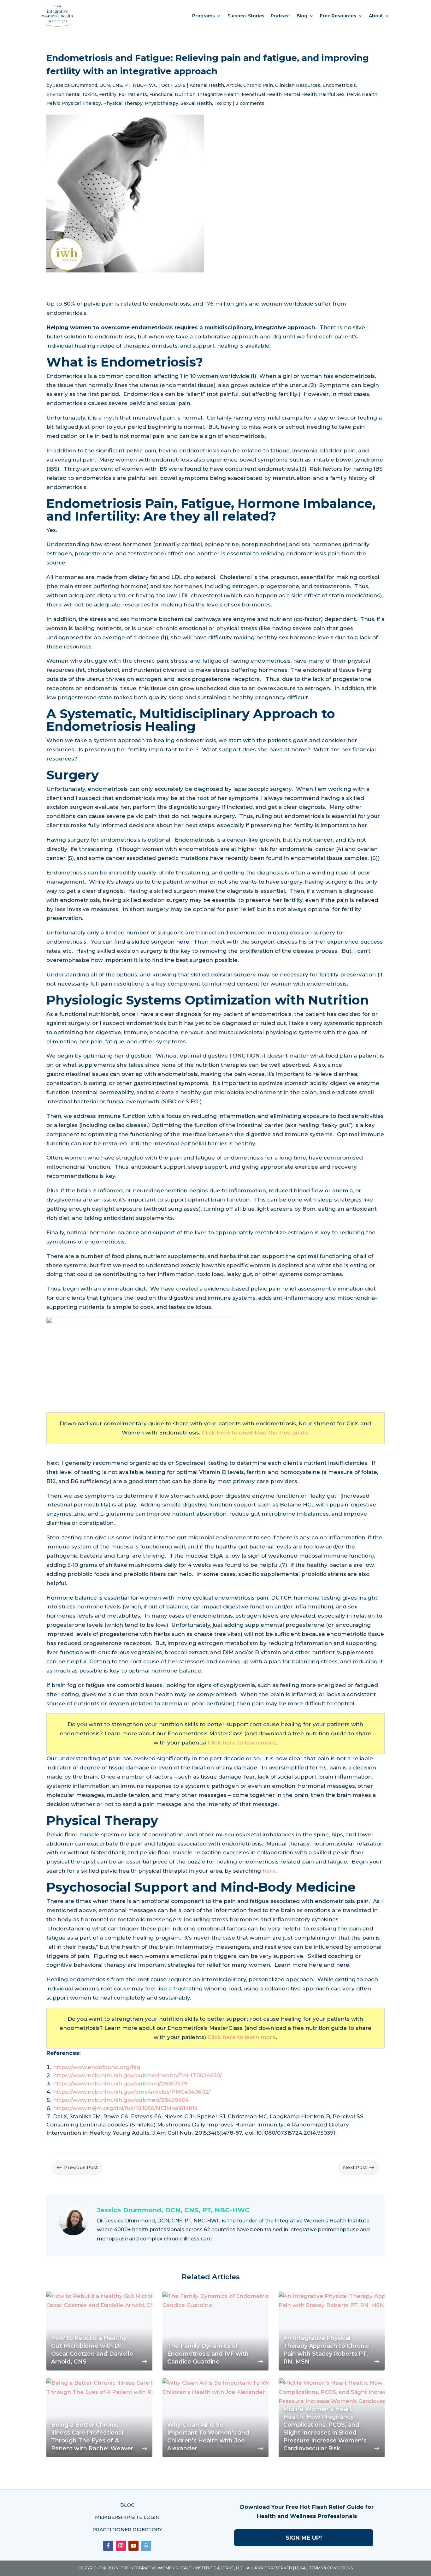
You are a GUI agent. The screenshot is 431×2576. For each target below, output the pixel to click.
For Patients (133, 94)
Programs (204, 16)
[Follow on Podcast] (146, 2546)
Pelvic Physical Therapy (74, 103)
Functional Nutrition (172, 94)
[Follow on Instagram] (121, 2546)
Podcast (280, 16)
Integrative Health (219, 94)
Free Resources (338, 16)
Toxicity (223, 103)
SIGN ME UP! (304, 2538)
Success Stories (246, 16)
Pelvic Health (362, 94)
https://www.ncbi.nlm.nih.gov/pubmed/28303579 (120, 2084)
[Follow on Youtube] (133, 2546)
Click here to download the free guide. (256, 1433)
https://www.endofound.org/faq (97, 2067)
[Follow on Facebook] (108, 2546)
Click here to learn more (242, 1743)
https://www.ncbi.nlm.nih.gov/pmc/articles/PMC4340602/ (132, 2092)
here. (270, 1871)
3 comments (250, 103)
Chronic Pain (258, 85)
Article (234, 85)
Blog (302, 16)
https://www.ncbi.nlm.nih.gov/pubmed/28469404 (121, 2100)
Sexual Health (196, 103)
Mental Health (300, 94)
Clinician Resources (298, 85)
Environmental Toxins (72, 94)
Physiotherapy (162, 103)
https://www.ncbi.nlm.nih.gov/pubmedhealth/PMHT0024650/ (137, 2075)
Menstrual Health (262, 94)
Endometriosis (339, 85)
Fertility (108, 94)
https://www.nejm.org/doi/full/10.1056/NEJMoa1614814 (125, 2108)
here (183, 942)
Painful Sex (332, 94)
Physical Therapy (123, 103)
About (376, 16)
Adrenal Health (207, 85)
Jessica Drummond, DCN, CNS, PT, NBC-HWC (105, 85)
